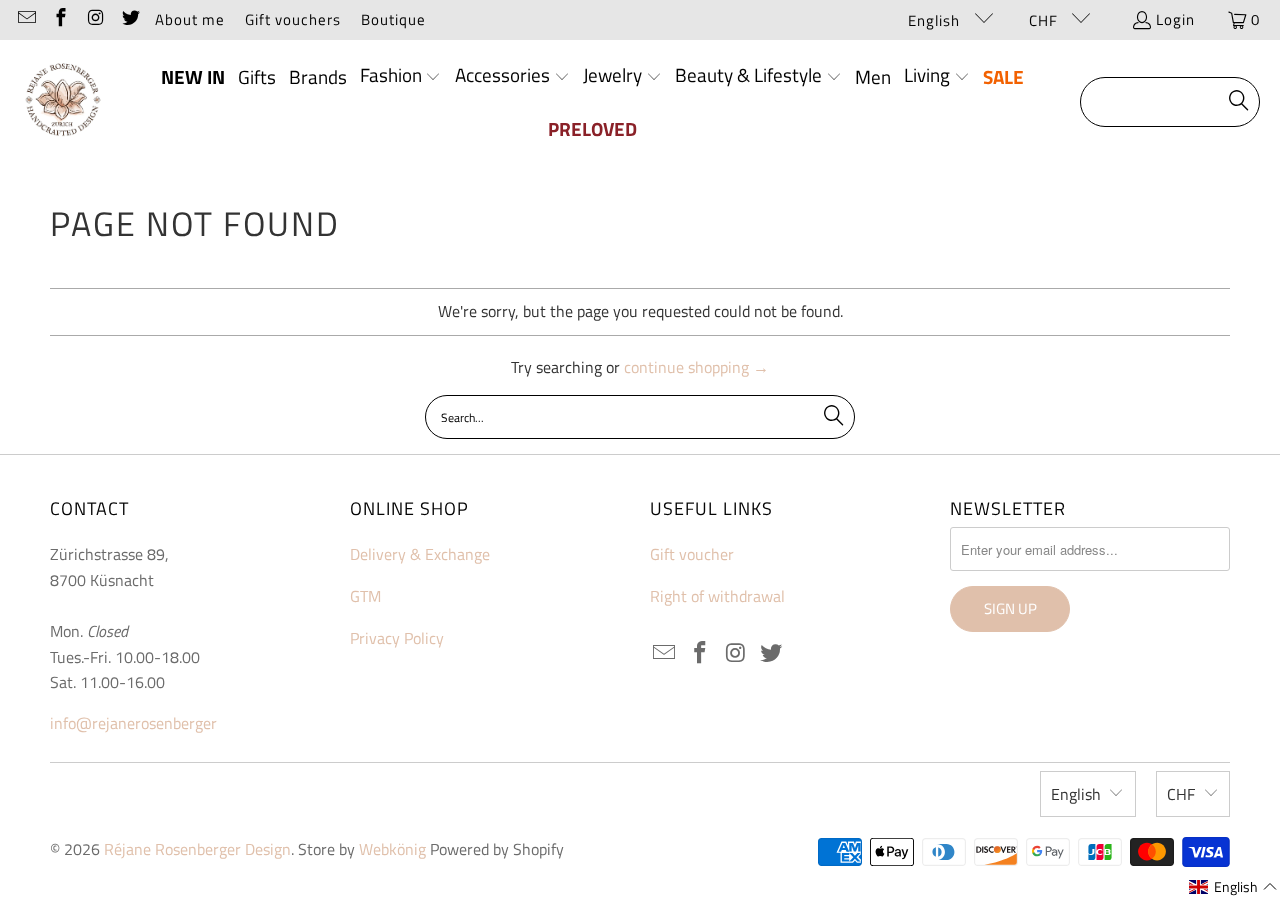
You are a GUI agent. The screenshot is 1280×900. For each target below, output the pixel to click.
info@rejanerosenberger (133, 723)
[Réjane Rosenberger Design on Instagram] (94, 19)
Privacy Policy (397, 638)
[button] (401, 77)
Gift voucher (692, 554)
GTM (365, 596)
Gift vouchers (293, 19)
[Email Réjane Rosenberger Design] (25, 19)
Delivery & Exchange (420, 554)
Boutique (393, 19)
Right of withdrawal (717, 596)
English (936, 20)
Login (1175, 19)
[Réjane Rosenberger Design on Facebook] (60, 19)
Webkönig (392, 849)
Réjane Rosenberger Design (197, 849)
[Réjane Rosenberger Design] (62, 102)
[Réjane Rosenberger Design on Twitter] (129, 19)
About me (190, 19)
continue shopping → (696, 367)
